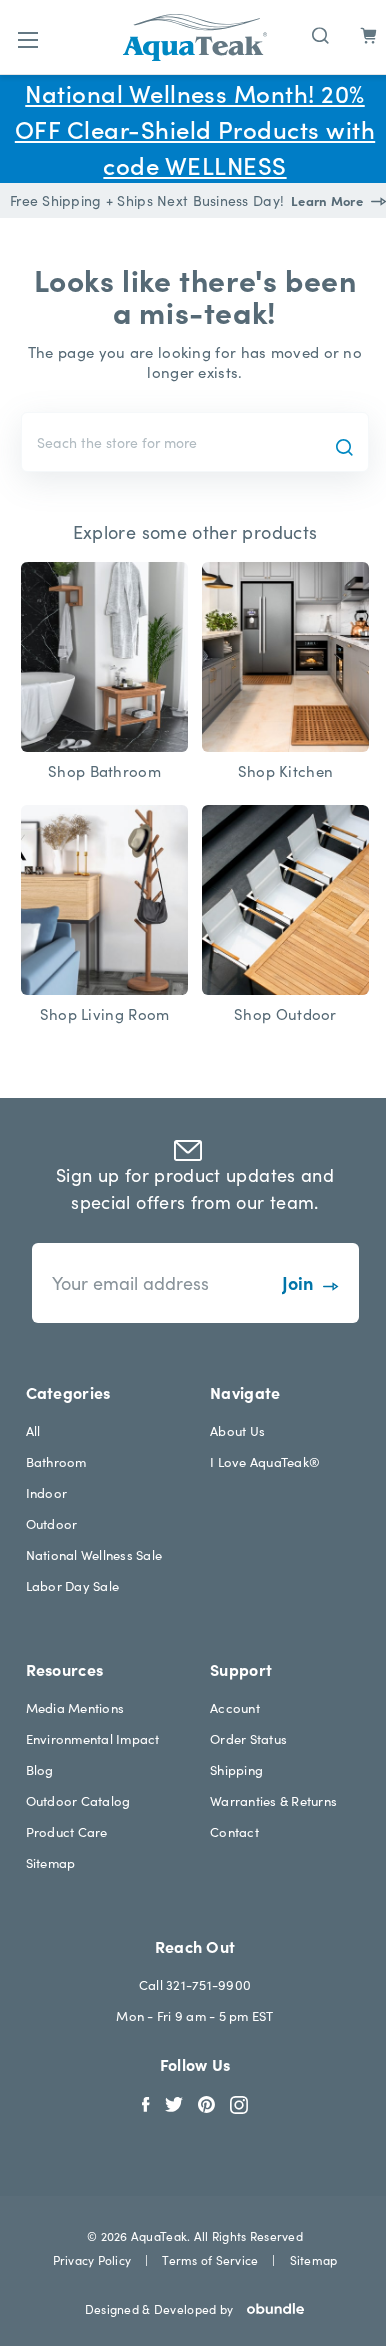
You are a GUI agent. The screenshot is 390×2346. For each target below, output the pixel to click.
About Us (237, 1430)
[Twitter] (174, 2102)
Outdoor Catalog (78, 1800)
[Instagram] (239, 2102)
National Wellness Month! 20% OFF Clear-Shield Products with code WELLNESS (195, 128)
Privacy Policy (92, 2259)
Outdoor (52, 1523)
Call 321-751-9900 (195, 1984)
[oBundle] (269, 2308)
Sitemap (51, 1862)
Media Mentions (75, 1707)
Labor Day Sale (73, 1585)
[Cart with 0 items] (368, 36)
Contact (234, 1831)
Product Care (67, 1831)
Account (235, 1707)
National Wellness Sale (94, 1554)
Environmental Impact (93, 1738)
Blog (40, 1769)
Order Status (248, 1738)
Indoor (47, 1492)
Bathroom (56, 1461)
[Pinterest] (206, 2102)
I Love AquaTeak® (265, 1461)
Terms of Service (210, 2259)
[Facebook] (146, 2102)
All (33, 1430)
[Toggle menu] (27, 39)
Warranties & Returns (273, 1800)
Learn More (328, 200)
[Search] (320, 33)
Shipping (236, 1769)
